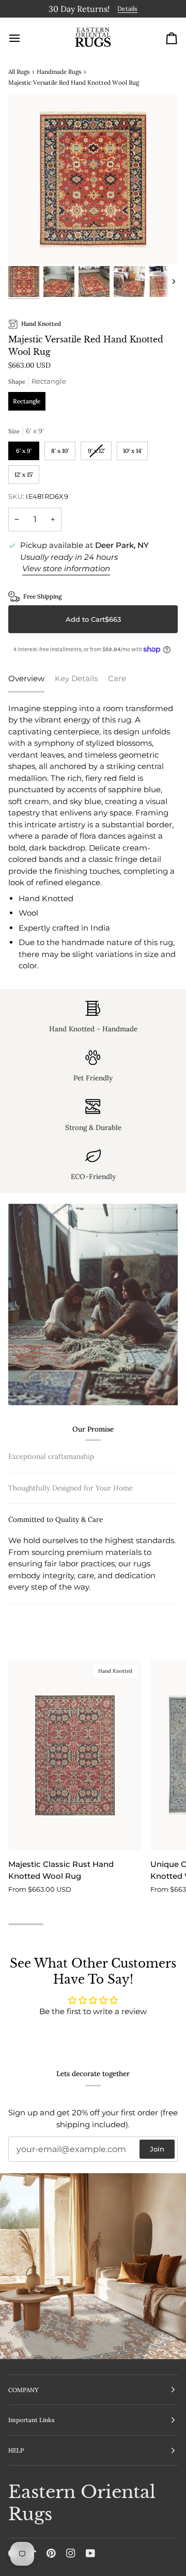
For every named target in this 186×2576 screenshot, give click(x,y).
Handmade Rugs (59, 69)
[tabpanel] (93, 835)
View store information (66, 567)
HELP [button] (16, 2450)
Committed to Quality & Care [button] (56, 1597)
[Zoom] (28, 243)
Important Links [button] (32, 2420)
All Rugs (19, 69)
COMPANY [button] (24, 2390)
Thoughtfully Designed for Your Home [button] (71, 1566)
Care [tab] (117, 677)
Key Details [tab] (76, 677)
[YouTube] (90, 2553)
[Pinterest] (51, 2553)
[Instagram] (71, 2553)
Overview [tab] (26, 677)
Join (157, 2149)
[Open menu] (24, 36)
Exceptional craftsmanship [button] (51, 1454)
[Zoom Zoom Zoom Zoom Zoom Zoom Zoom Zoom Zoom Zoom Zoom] (93, 178)
